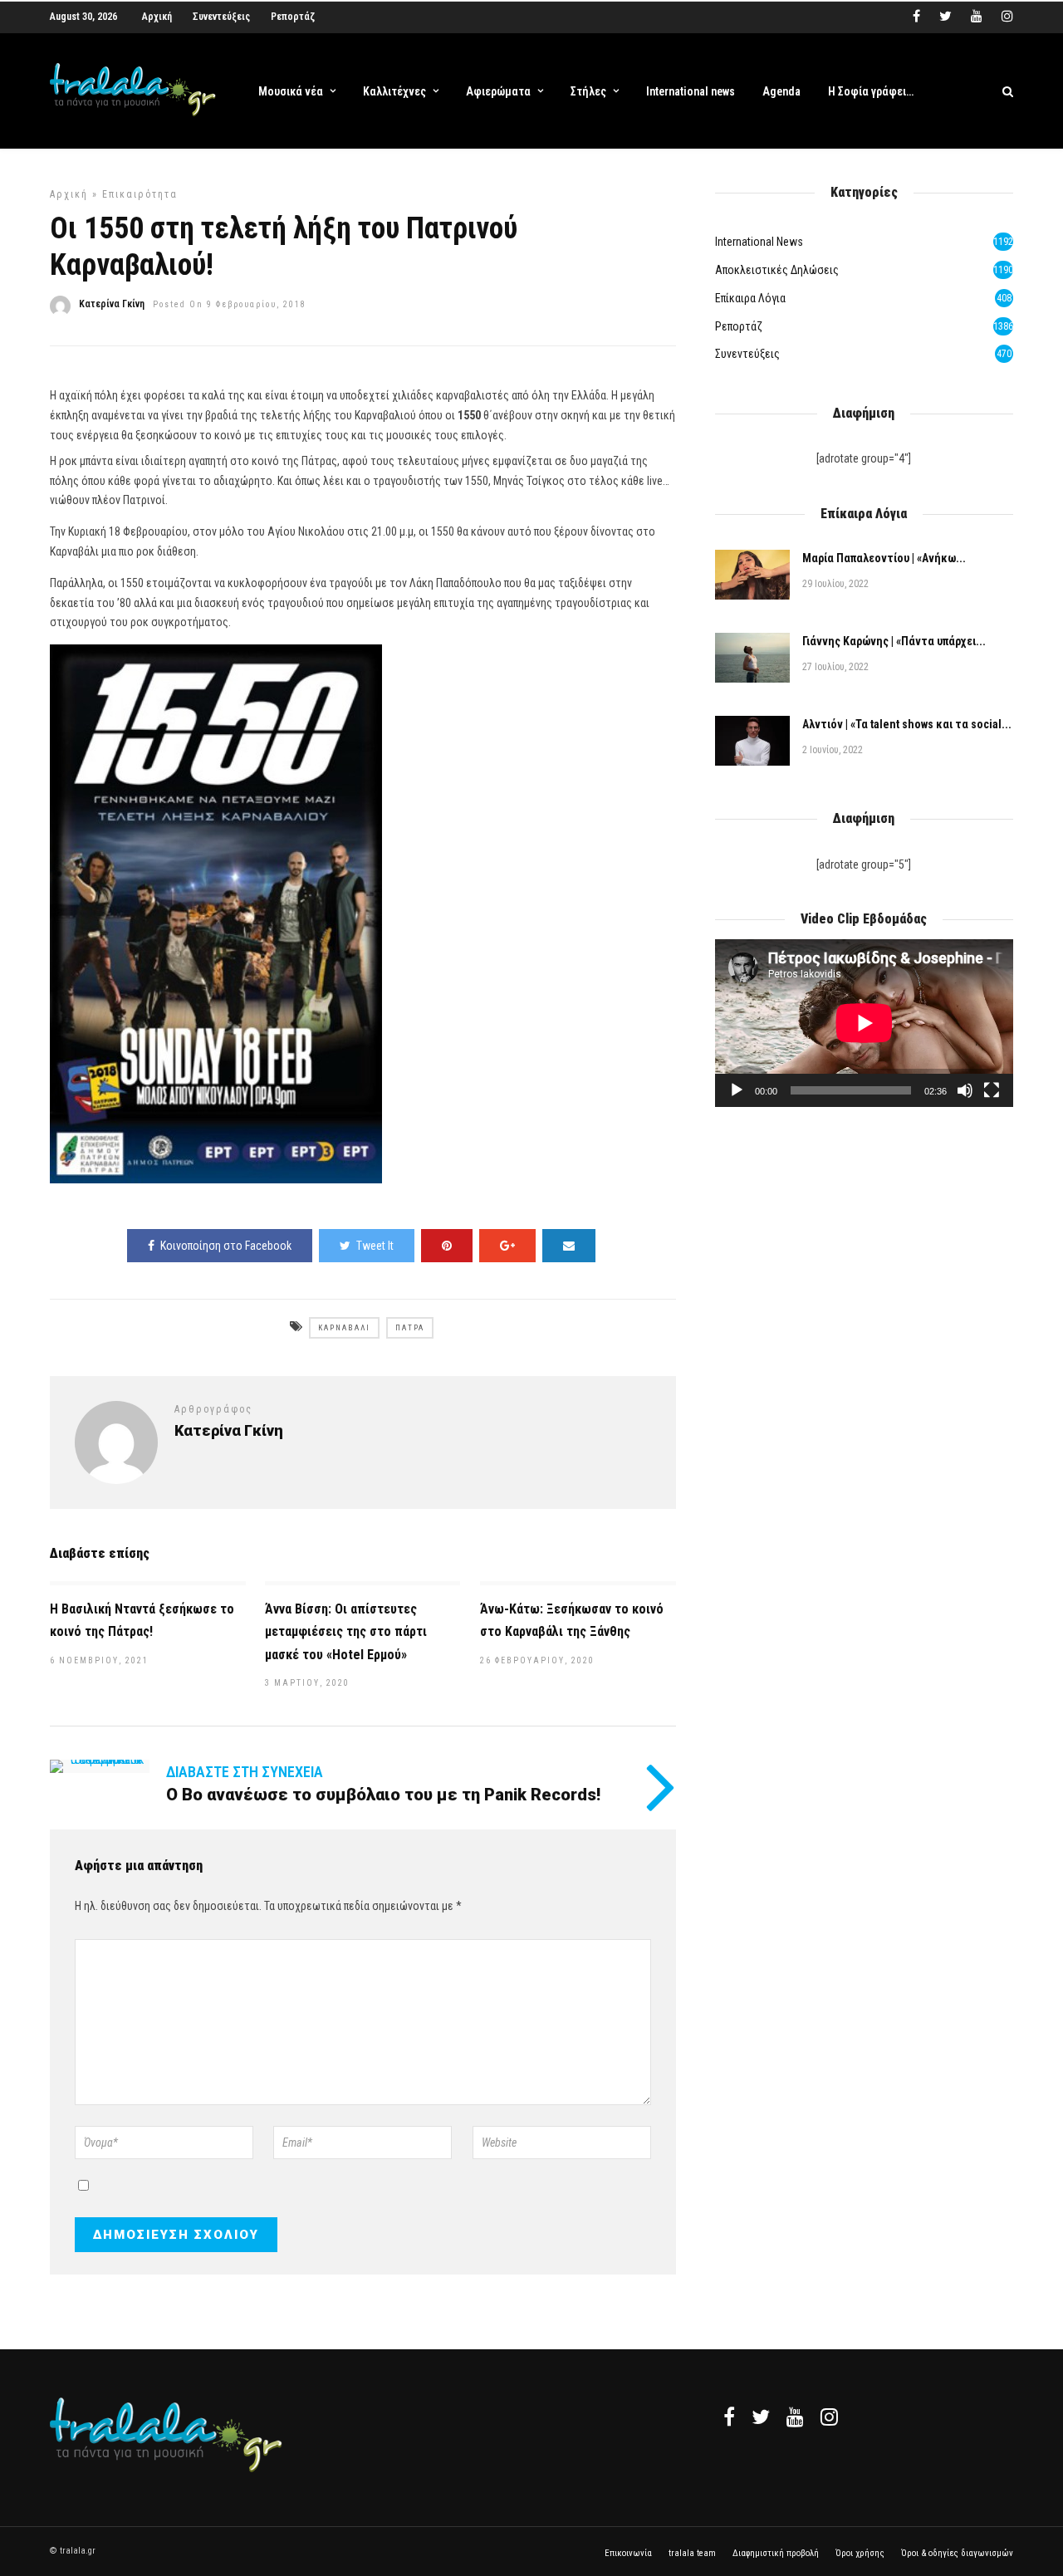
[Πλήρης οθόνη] (992, 1090)
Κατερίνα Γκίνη (112, 304)
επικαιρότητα (140, 194)
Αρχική (157, 17)
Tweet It (375, 1246)
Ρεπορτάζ (293, 17)
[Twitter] (761, 2417)
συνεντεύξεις (747, 354)
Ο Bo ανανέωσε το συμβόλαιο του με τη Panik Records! (383, 1795)
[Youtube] (977, 17)
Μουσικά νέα (291, 91)
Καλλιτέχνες (394, 91)
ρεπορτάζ (739, 326)
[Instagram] (1007, 17)
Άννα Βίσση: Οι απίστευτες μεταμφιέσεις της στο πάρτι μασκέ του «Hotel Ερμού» (346, 1631)
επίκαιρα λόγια (750, 298)
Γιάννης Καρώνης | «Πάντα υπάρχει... (894, 641)
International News (759, 242)
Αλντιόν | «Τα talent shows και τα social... (907, 724)
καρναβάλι (344, 1328)
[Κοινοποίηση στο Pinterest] (447, 1246)
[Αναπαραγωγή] (737, 1090)
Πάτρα (410, 1328)
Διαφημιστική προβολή (776, 2553)
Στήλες (588, 91)
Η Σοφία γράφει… (871, 91)
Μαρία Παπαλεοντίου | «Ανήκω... (884, 558)
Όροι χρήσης (860, 2553)
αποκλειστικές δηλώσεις (777, 270)
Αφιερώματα (498, 91)
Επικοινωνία (628, 2553)
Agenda (781, 91)
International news (691, 91)
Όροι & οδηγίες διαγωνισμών (957, 2553)
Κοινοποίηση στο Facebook (226, 1246)
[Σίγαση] (965, 1090)
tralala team (692, 2553)
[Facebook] (729, 2417)
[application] (864, 1023)
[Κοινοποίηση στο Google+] (507, 1246)
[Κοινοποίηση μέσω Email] (569, 1246)
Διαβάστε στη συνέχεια (245, 1772)
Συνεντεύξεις (221, 17)
